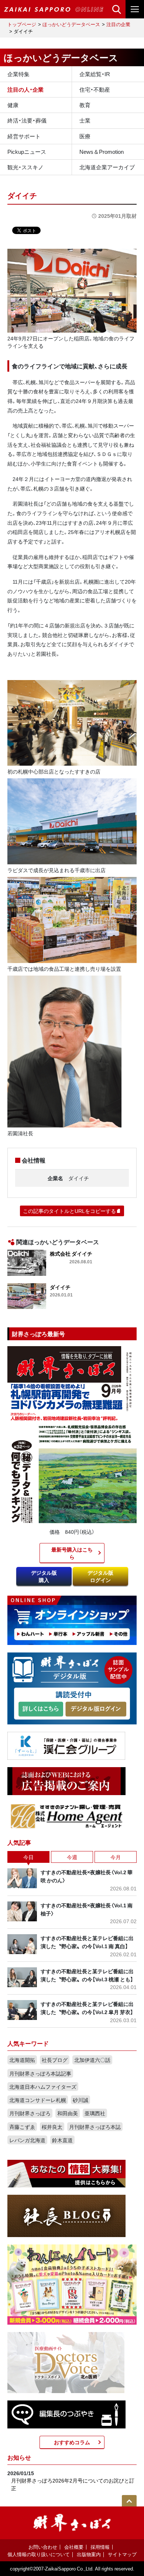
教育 (85, 105)
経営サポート (24, 136)
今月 (116, 1857)
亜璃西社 (95, 2113)
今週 (72, 1857)
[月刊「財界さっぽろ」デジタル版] (41, 1709)
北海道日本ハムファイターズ (43, 2087)
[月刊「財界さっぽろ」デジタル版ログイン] (96, 1709)
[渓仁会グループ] (66, 1745)
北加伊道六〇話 (92, 2060)
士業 (85, 120)
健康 (13, 105)
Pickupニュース (27, 152)
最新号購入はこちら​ (72, 1553)
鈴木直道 (62, 2140)
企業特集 (18, 74)
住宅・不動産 (95, 89)
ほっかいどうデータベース (71, 24)
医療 (85, 136)
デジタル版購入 (44, 1576)
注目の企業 (118, 24)
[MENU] (135, 9)
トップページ (22, 24)
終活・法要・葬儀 (27, 120)
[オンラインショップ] (72, 1620)
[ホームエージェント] (66, 1815)
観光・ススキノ (25, 167)
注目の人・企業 (25, 89)
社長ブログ (55, 2060)
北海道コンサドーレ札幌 (38, 2100)
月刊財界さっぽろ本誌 (95, 2127)
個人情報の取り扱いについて (39, 2554)
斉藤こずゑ (22, 2127)
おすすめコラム (72, 2442)
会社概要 (74, 2547)
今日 (28, 1857)
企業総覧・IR (95, 74)
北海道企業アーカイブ (107, 167)
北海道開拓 (22, 2060)
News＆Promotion (102, 152)
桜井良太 (52, 2127)
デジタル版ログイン (100, 1576)
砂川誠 (80, 2100)
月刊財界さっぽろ (30, 2113)
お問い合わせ (43, 2547)
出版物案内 (89, 2554)
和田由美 (68, 2113)
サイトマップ (122, 2554)
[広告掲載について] (66, 1780)
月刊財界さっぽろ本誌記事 (40, 2073)
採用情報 (100, 2547)
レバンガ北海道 (27, 2140)
